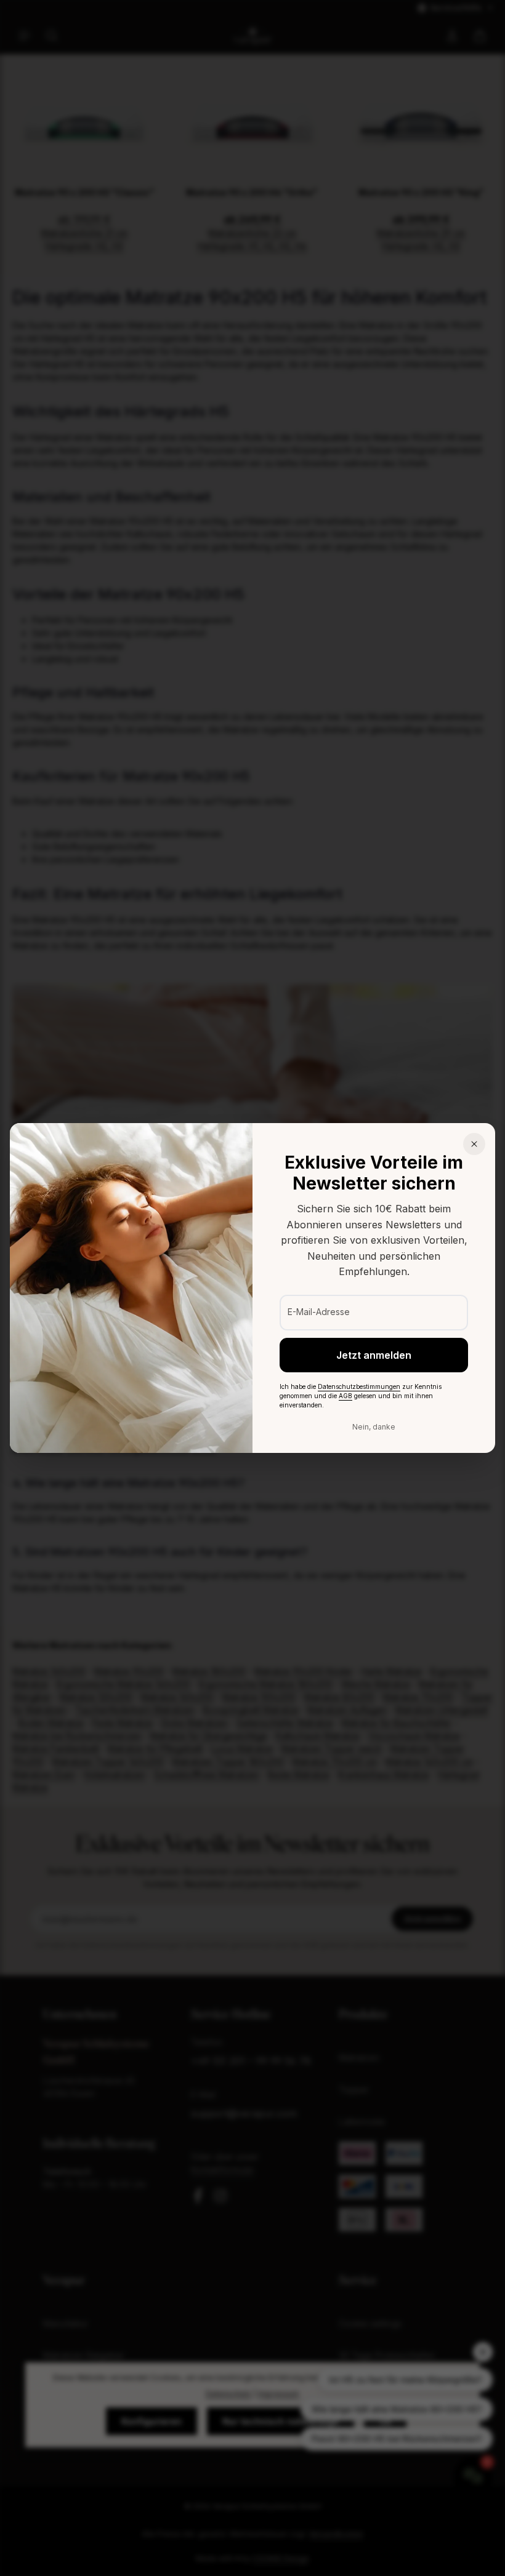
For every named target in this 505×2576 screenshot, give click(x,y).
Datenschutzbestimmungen (359, 1386)
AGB (345, 1396)
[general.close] (474, 1144)
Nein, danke (374, 1427)
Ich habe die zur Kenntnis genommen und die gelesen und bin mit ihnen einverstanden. (361, 1396)
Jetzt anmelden (374, 1355)
